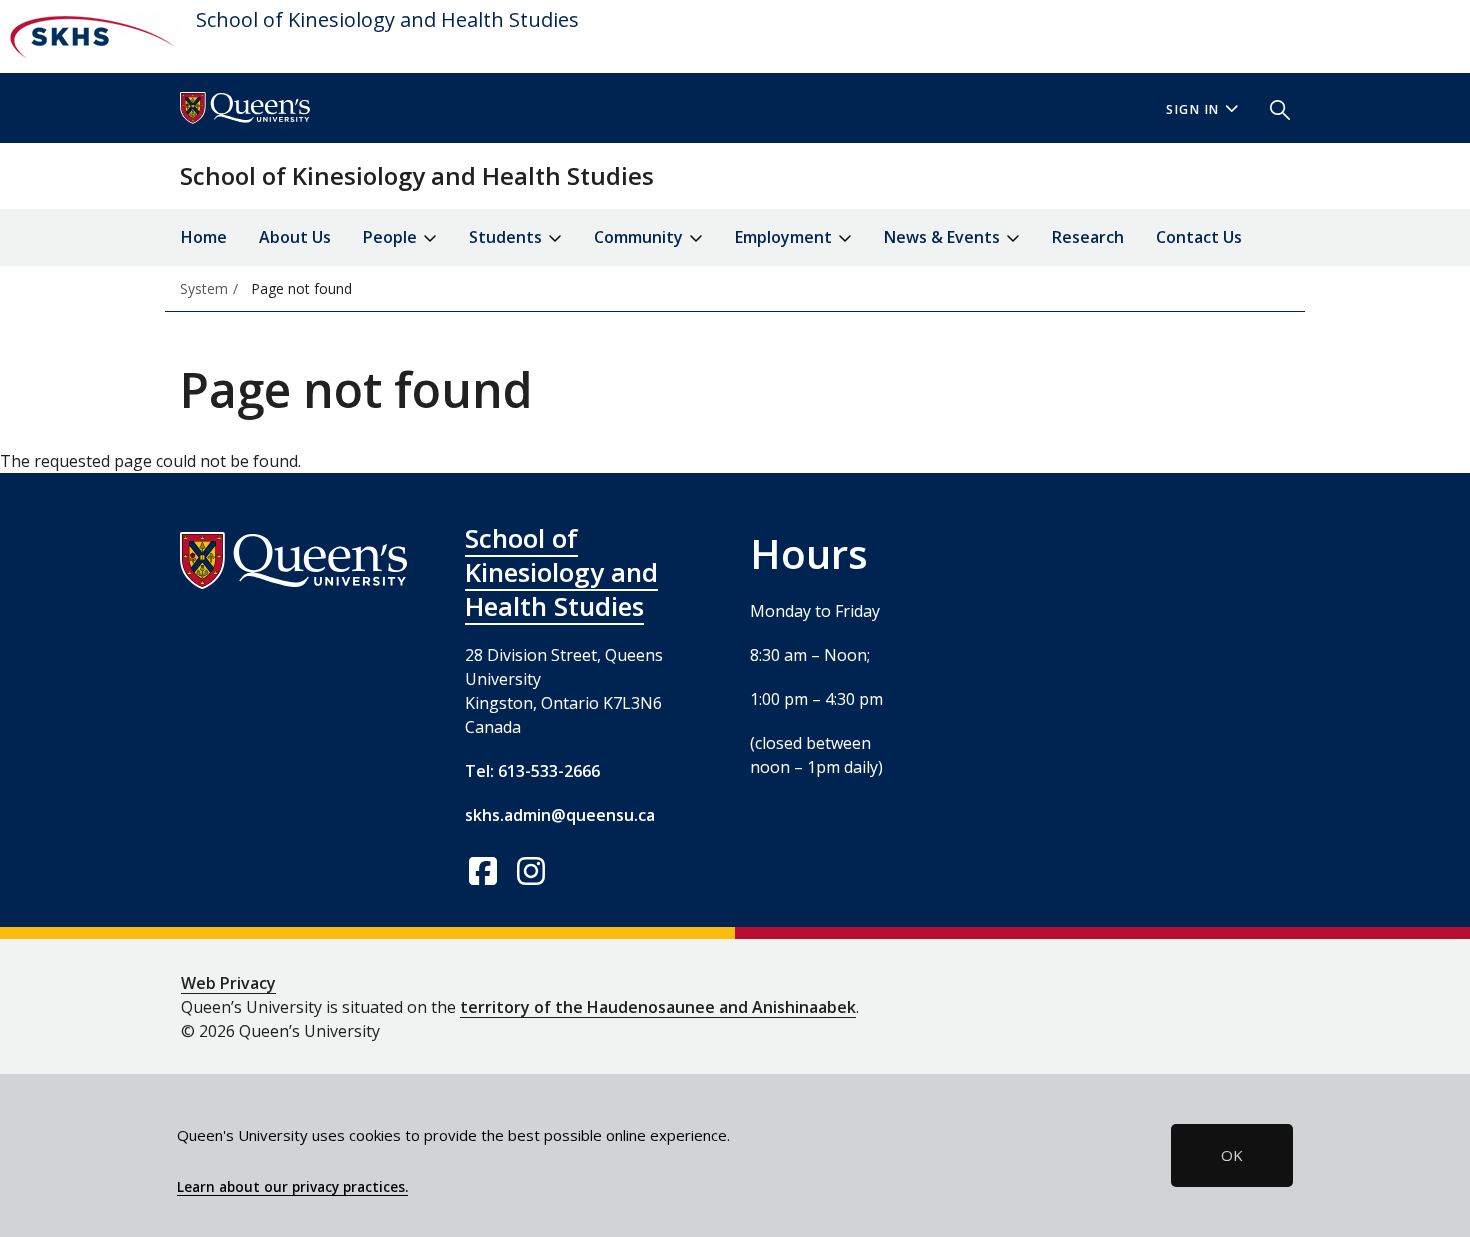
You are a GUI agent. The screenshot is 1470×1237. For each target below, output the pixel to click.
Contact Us (1199, 237)
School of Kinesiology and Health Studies (387, 19)
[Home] (90, 36)
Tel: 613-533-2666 (532, 771)
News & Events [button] (944, 237)
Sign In (1193, 109)
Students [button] (507, 237)
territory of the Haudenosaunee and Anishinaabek (658, 1007)
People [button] (392, 237)
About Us (295, 237)
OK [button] (1232, 1155)
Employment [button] (785, 237)
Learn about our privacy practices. (292, 1187)
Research (1088, 237)
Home (204, 237)
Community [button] (640, 237)
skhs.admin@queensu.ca (560, 815)
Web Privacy (228, 983)
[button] (1272, 108)
